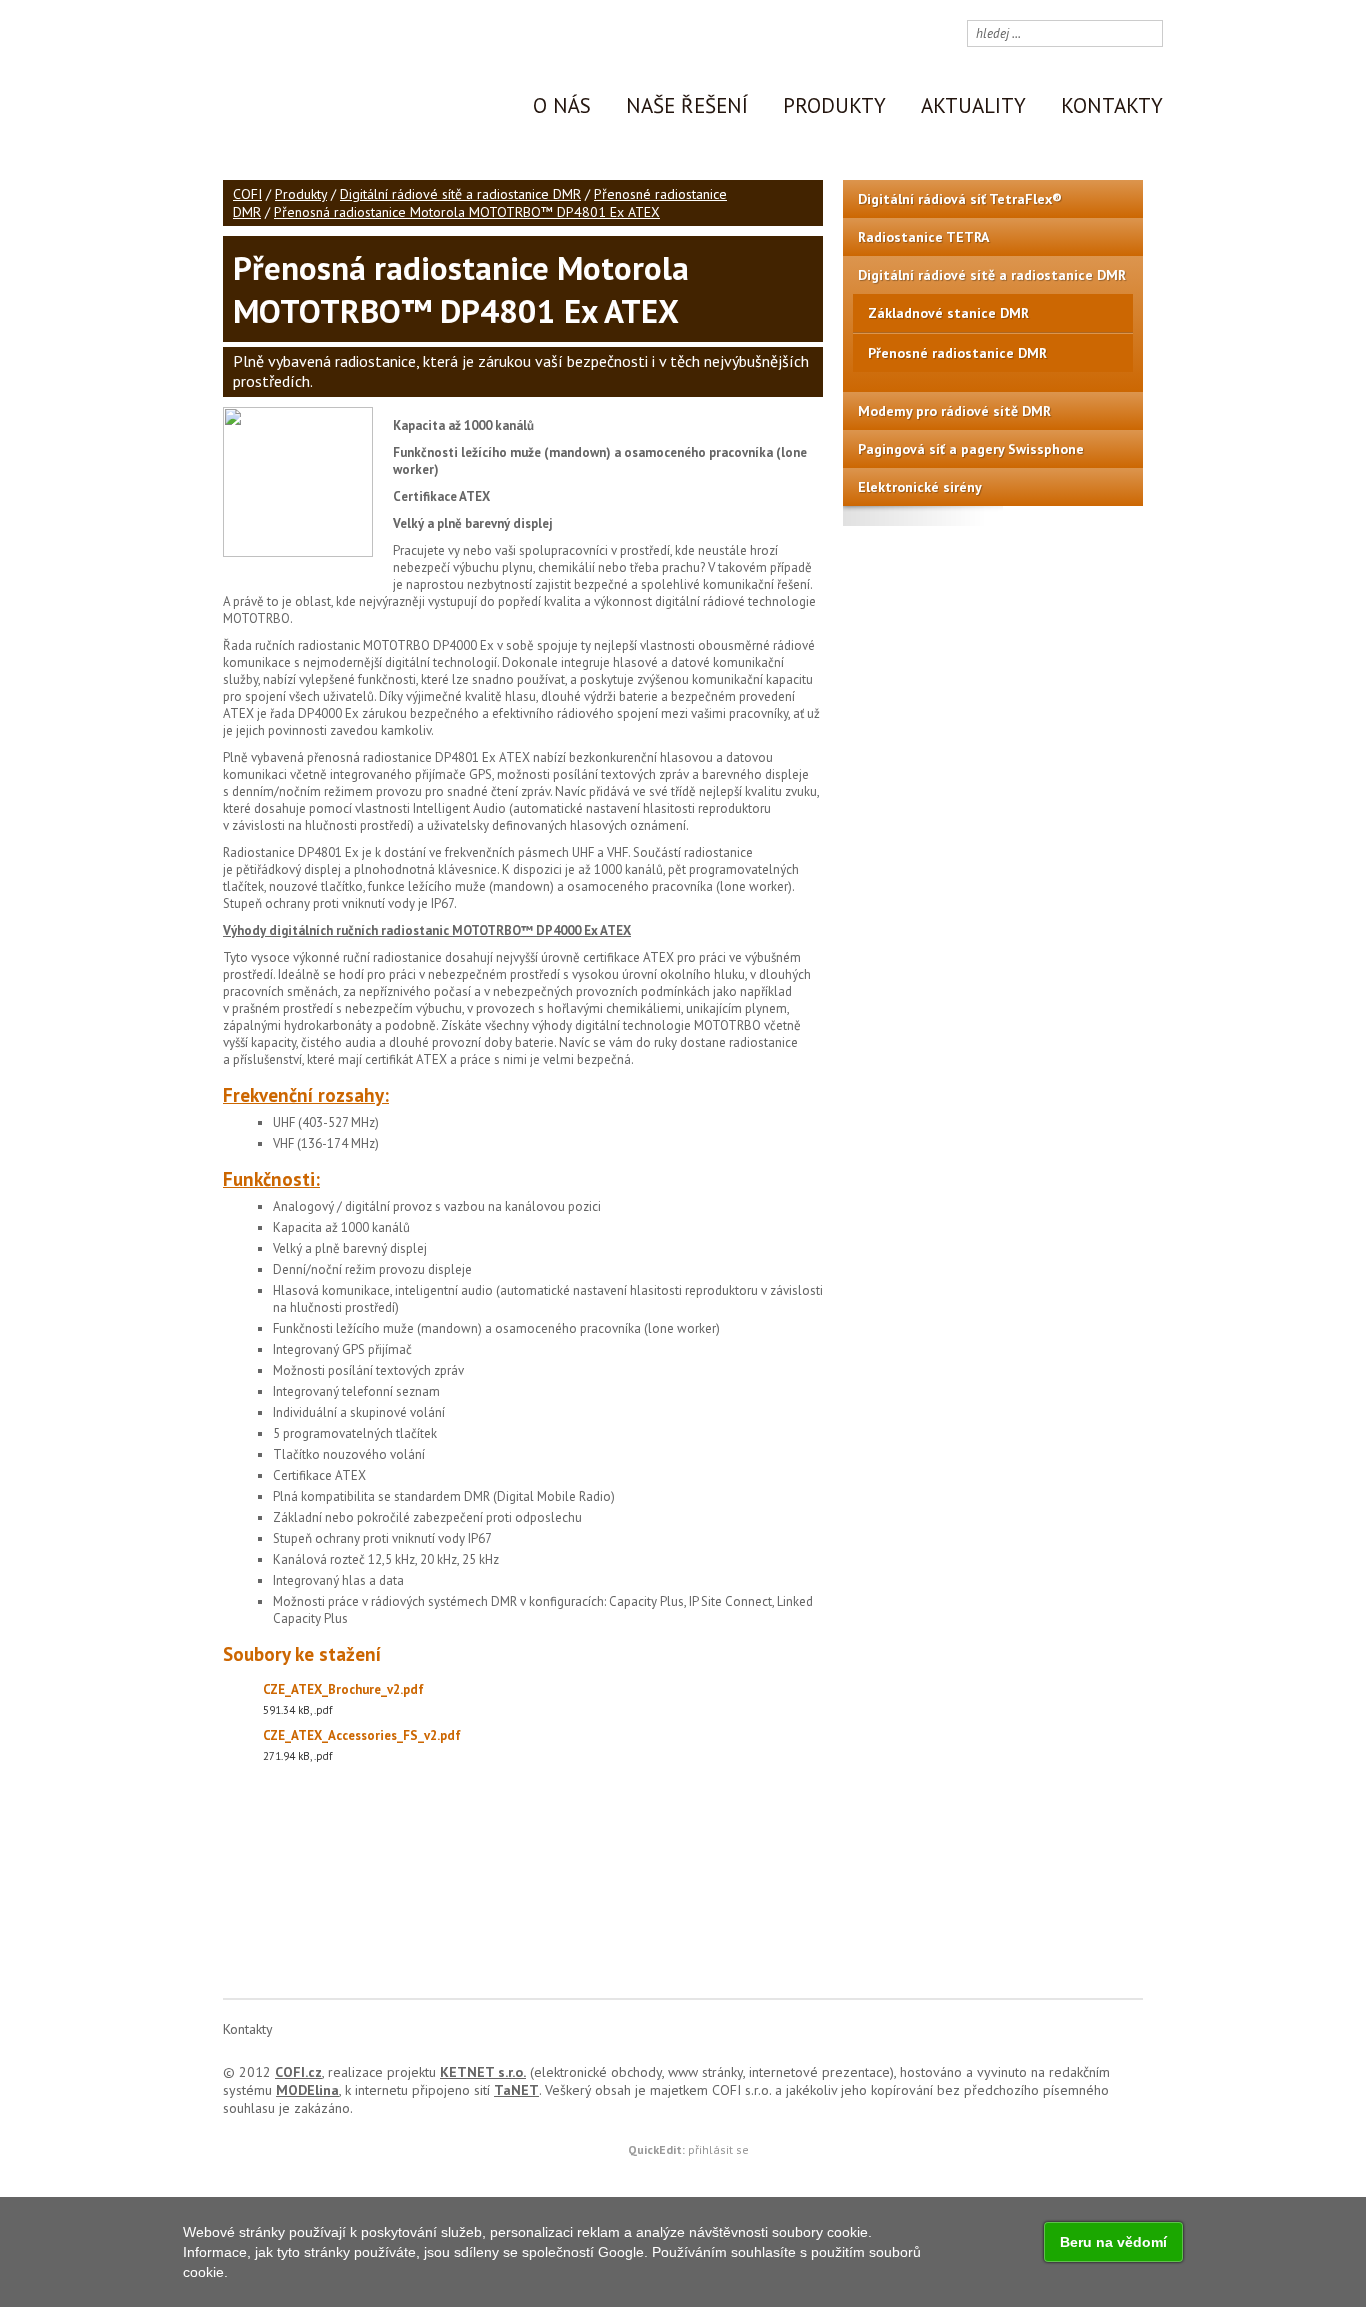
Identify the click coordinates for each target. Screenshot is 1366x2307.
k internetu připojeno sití (442, 2090)
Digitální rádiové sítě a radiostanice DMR (460, 194)
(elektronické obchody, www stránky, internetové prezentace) (667, 2072)
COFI (247, 194)
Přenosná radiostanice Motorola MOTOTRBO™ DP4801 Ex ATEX (467, 212)
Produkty (301, 194)
